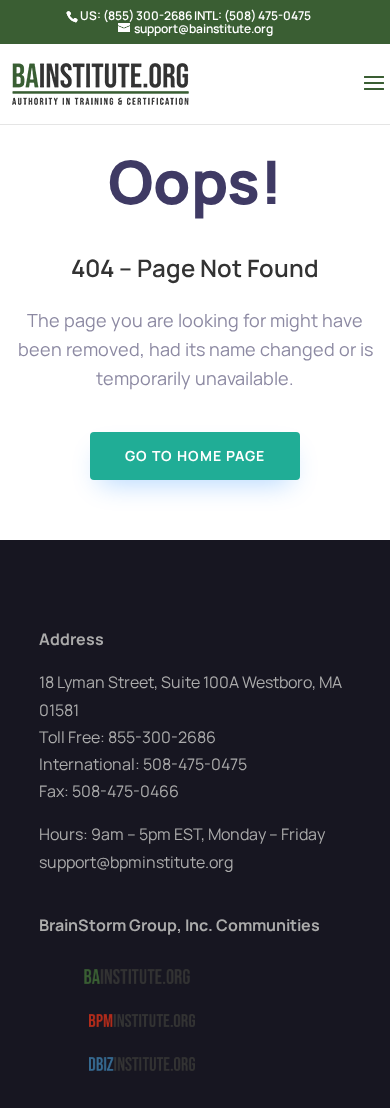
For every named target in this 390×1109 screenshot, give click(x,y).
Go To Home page (195, 455)
